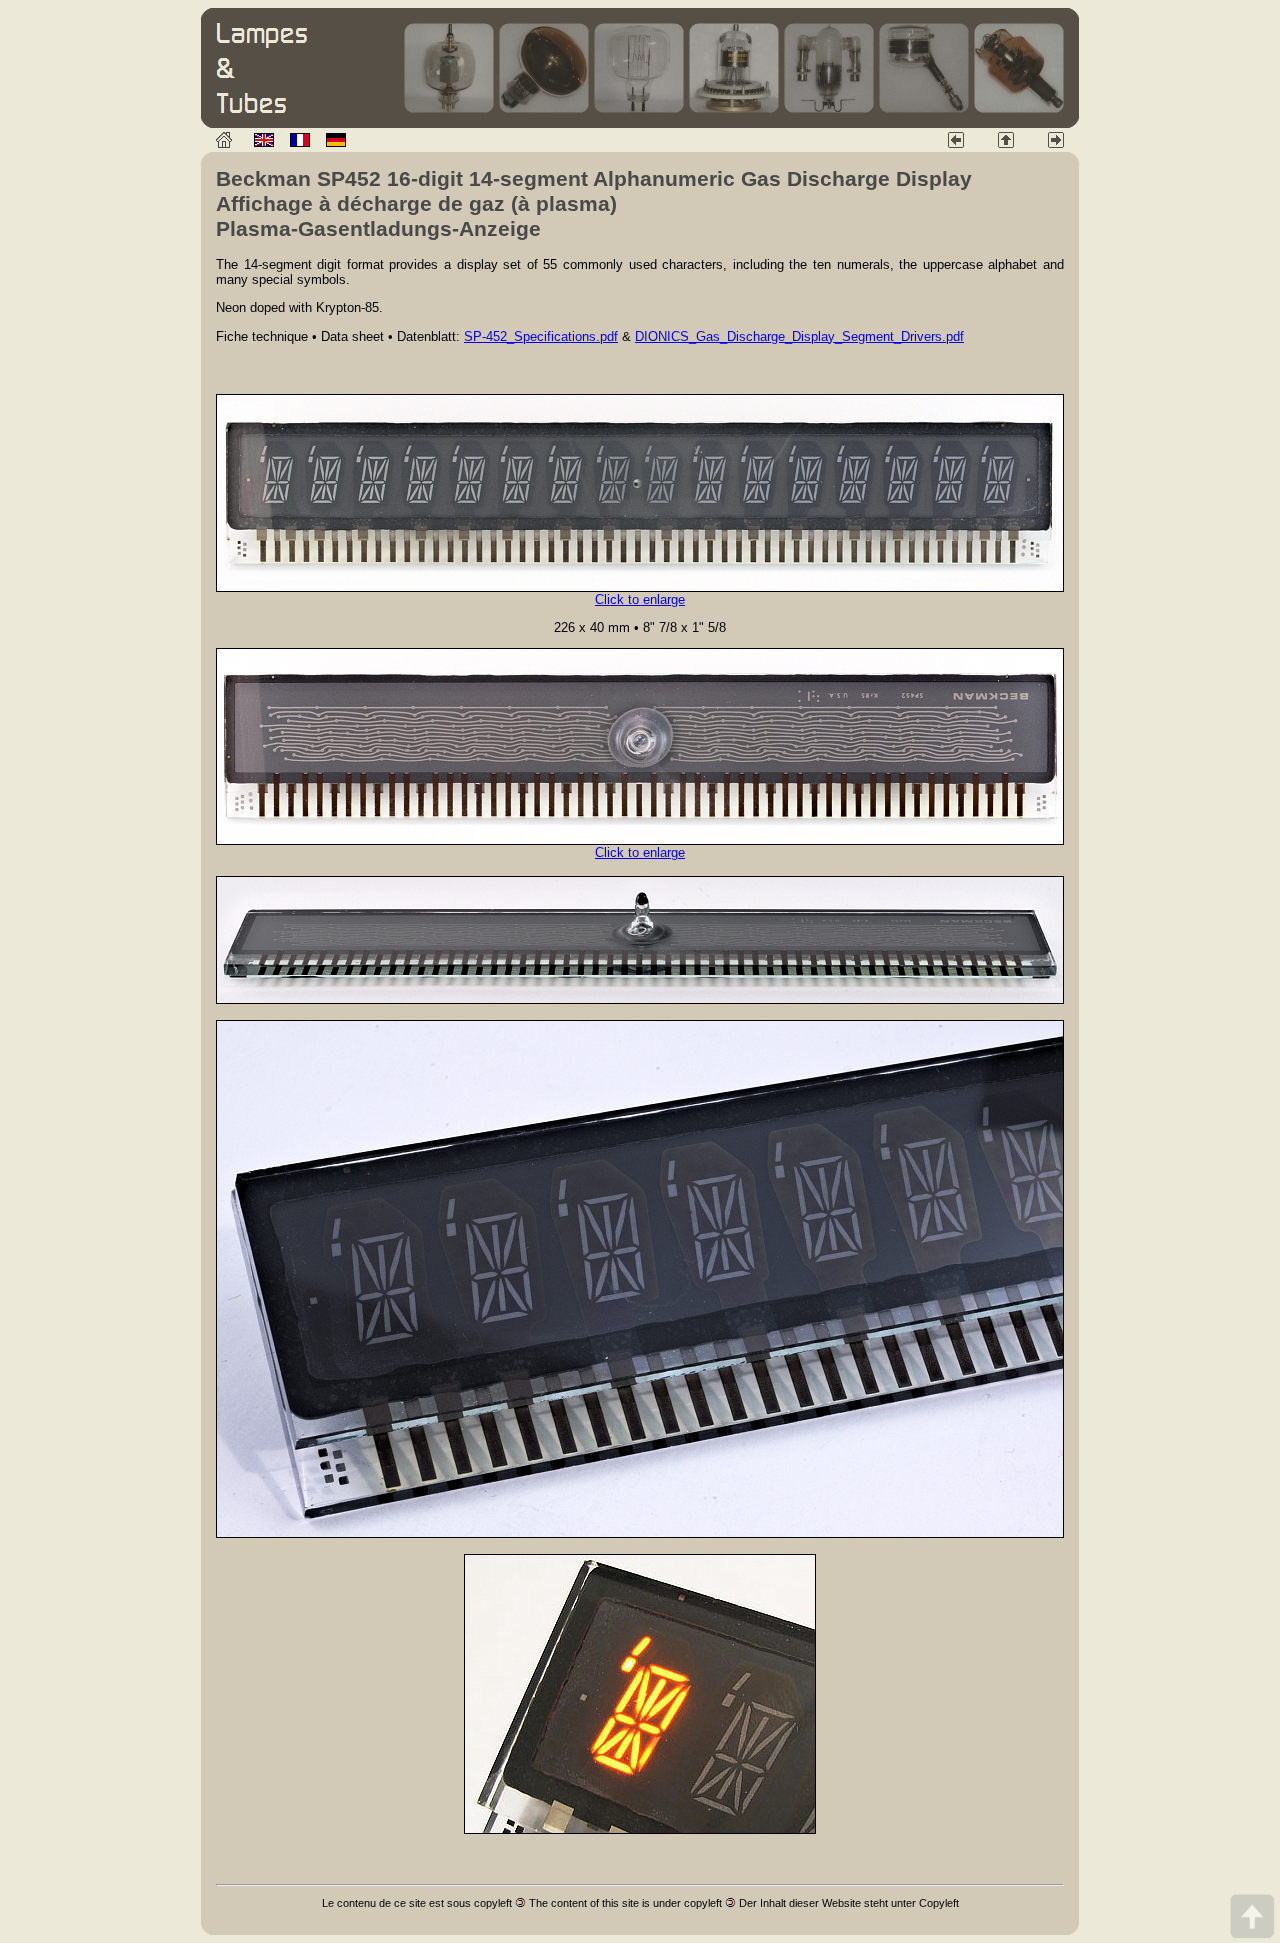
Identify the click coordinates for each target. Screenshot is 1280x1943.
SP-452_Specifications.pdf (541, 336)
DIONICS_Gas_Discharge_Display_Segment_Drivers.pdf (799, 336)
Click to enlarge (640, 599)
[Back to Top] (1252, 1915)
